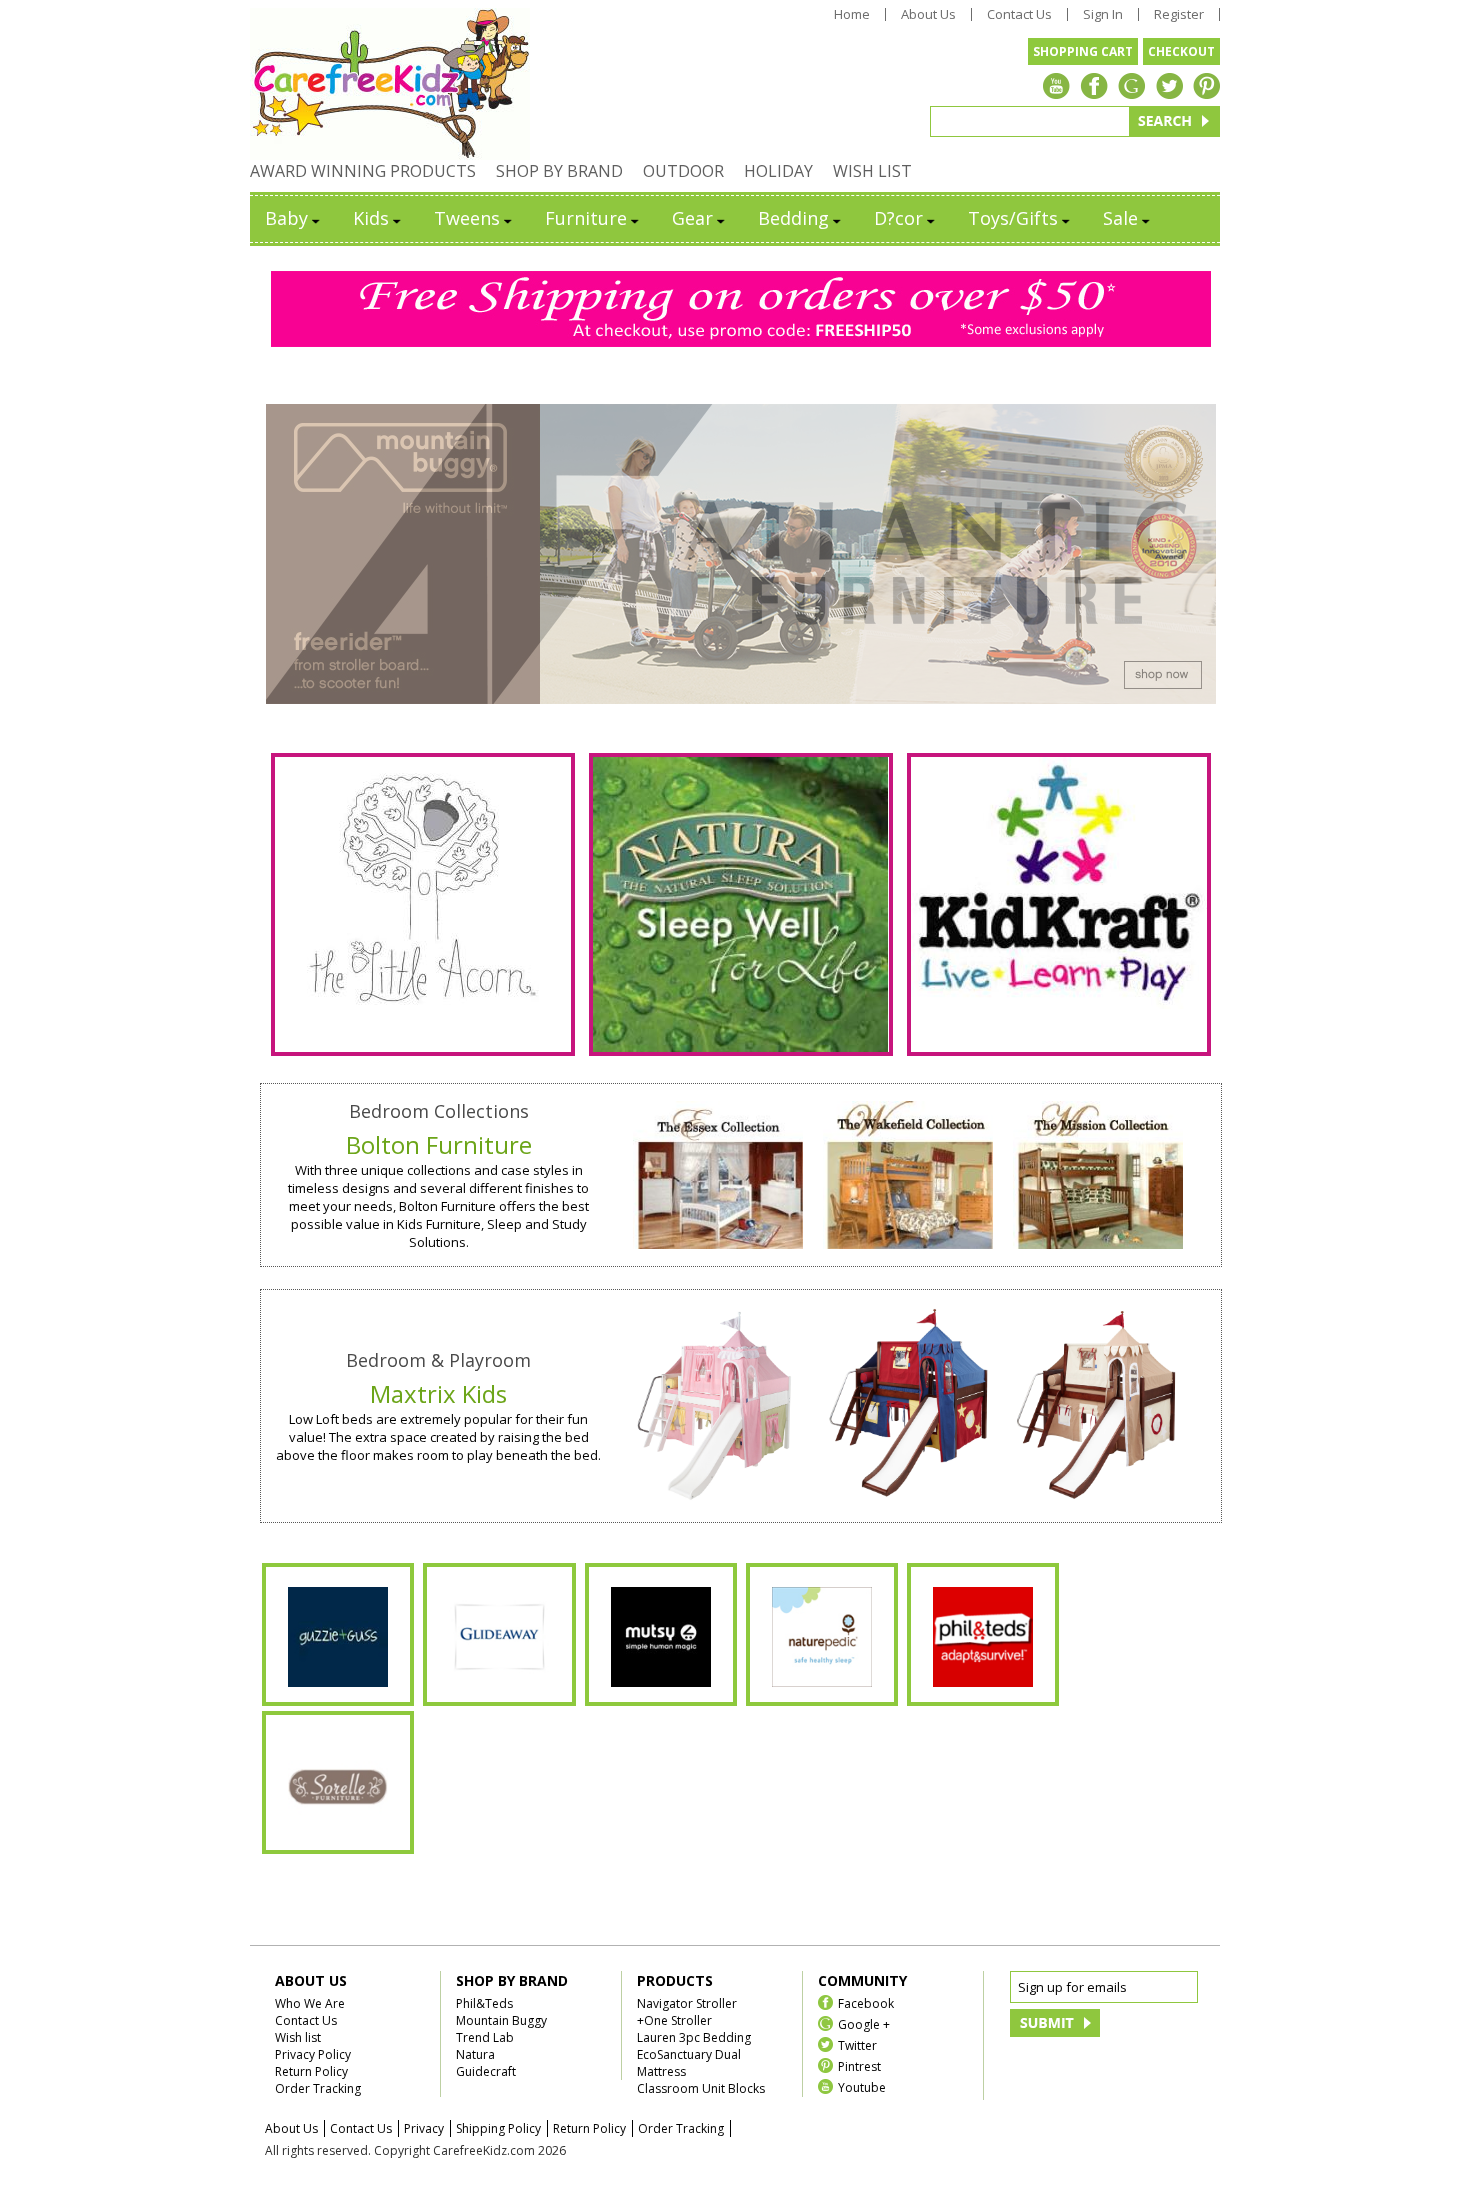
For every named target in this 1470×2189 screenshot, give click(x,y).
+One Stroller (674, 2020)
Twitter (857, 2044)
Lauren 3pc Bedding (694, 2037)
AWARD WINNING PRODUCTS (363, 171)
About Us (928, 14)
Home (852, 14)
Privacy (424, 2128)
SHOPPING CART (1083, 51)
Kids (371, 218)
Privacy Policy (313, 2054)
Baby (286, 218)
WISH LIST (872, 171)
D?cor (898, 218)
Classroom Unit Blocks (701, 2088)
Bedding (793, 218)
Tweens (467, 218)
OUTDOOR (683, 171)
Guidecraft (486, 2071)
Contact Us (1019, 14)
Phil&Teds (484, 2003)
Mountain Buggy (501, 2020)
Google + (864, 2023)
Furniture (586, 218)
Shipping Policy (498, 2128)
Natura (475, 2054)
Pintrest (859, 2065)
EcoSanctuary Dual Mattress (689, 2063)
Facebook (866, 2002)
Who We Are (310, 2003)
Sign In (1103, 14)
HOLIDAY (778, 171)
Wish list (298, 2037)
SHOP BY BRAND (559, 171)
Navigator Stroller (687, 2003)
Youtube (862, 2086)
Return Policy (311, 2071)
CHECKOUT (1181, 51)
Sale (1120, 218)
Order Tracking (318, 2088)
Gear (692, 218)
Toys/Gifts (1013, 218)
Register (1179, 14)
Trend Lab (485, 2037)
